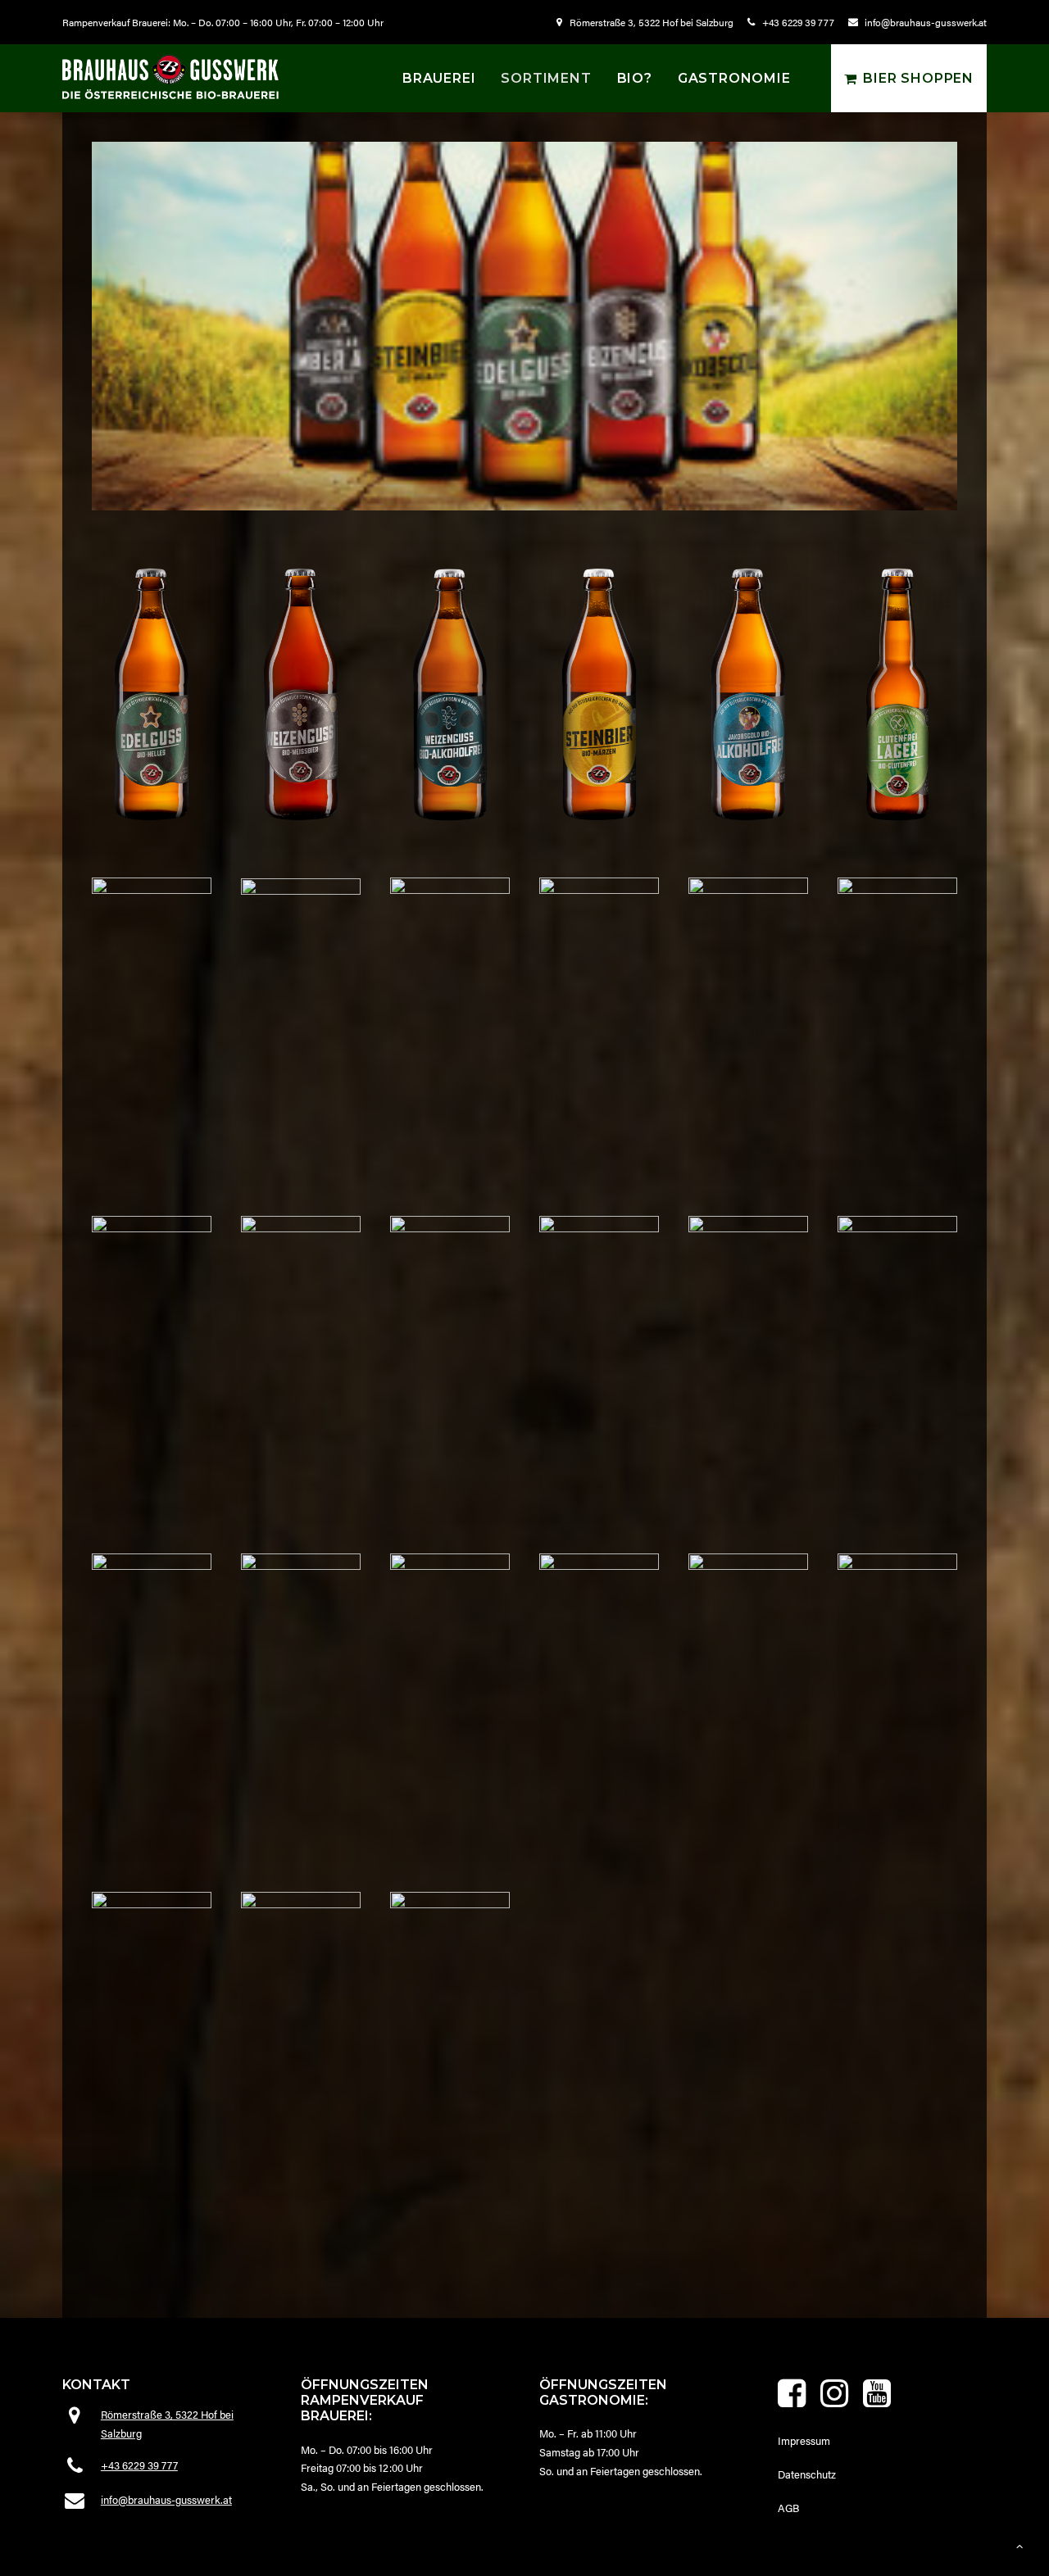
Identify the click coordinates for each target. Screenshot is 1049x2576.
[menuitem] (648, 22)
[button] (792, 2403)
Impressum (804, 2440)
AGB (788, 2508)
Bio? (635, 78)
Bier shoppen (918, 78)
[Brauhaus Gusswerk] (170, 77)
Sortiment (546, 78)
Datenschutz (807, 2474)
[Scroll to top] (1019, 2544)
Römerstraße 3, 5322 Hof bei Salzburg (652, 22)
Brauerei (439, 78)
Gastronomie (734, 78)
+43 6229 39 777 (798, 22)
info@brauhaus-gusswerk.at (926, 22)
